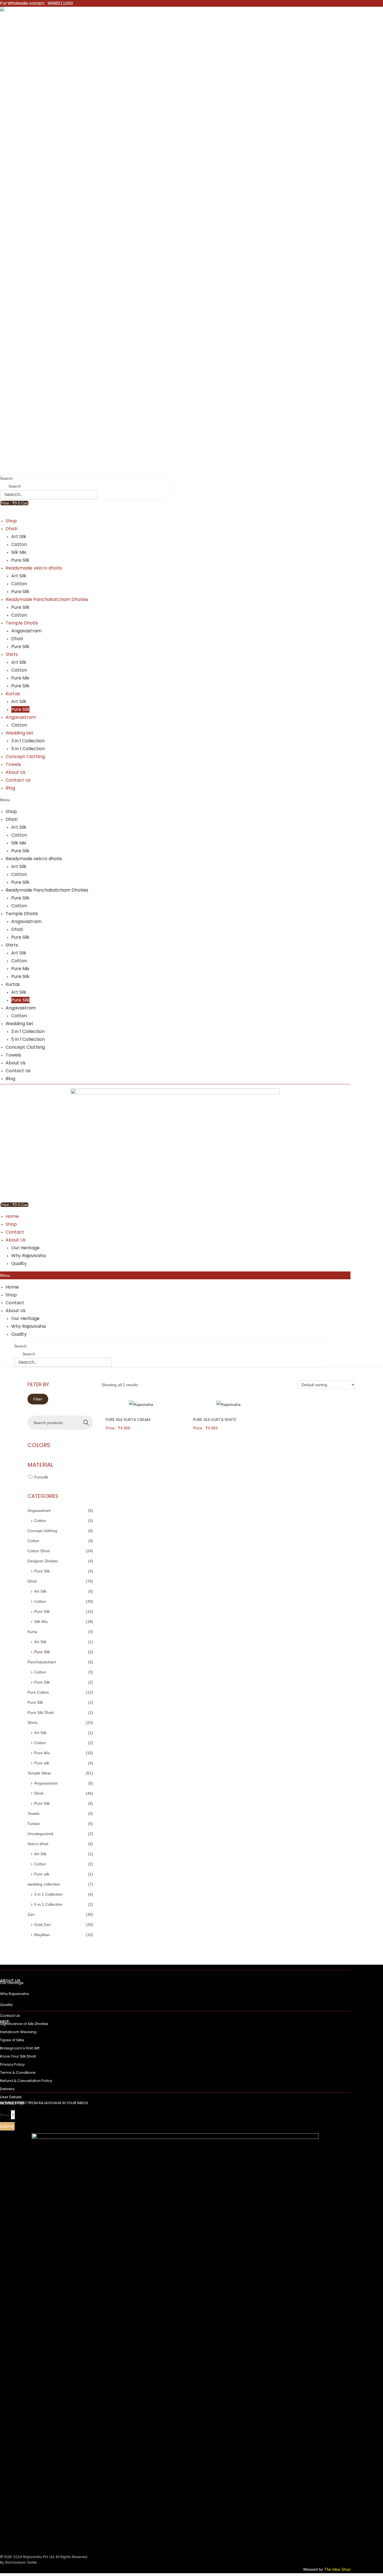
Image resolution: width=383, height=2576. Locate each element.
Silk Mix (19, 552)
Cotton (19, 544)
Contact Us (18, 780)
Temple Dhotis (22, 623)
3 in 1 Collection (28, 741)
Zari (31, 1914)
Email (5, 2115)
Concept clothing (42, 1531)
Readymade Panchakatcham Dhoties (47, 599)
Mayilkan (42, 1935)
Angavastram (26, 631)
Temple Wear (39, 1773)
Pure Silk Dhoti (41, 1712)
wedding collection (44, 1884)
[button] (175, 800)
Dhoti (11, 529)
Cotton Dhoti (39, 1551)
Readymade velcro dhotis (34, 568)
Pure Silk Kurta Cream (128, 1420)
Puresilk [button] (41, 1477)
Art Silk (19, 537)
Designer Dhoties (43, 1561)
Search (6, 478)
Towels (13, 764)
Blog (10, 788)
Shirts (12, 654)
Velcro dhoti (38, 1844)
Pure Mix (20, 678)
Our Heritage (25, 1248)
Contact (15, 1232)
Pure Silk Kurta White (215, 1420)
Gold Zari (42, 1925)
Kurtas (13, 694)
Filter (38, 1399)
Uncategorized (40, 1834)
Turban (34, 1824)
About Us (16, 772)
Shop (11, 521)
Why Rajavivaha (28, 1256)
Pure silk (42, 1763)
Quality (19, 1263)
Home (12, 1216)
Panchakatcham (42, 1662)
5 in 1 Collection (28, 749)
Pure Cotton (38, 1692)
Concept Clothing (25, 757)
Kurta (32, 1632)
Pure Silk (20, 560)
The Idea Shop (337, 2569)
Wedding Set (19, 733)
